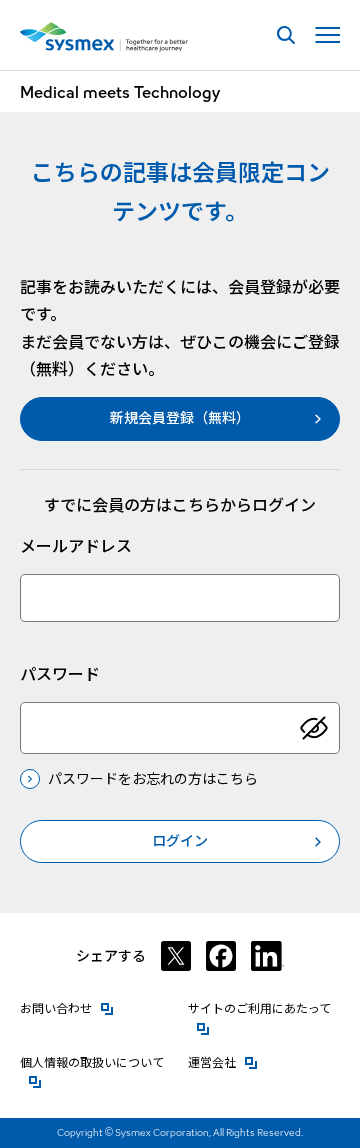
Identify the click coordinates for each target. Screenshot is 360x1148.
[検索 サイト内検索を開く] (285, 35)
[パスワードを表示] (314, 728)
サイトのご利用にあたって (264, 1008)
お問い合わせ (67, 1008)
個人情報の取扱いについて (96, 1062)
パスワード (60, 674)
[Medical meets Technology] (104, 37)
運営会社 (223, 1062)
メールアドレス (76, 546)
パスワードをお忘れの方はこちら (153, 779)
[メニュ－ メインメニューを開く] (327, 35)
